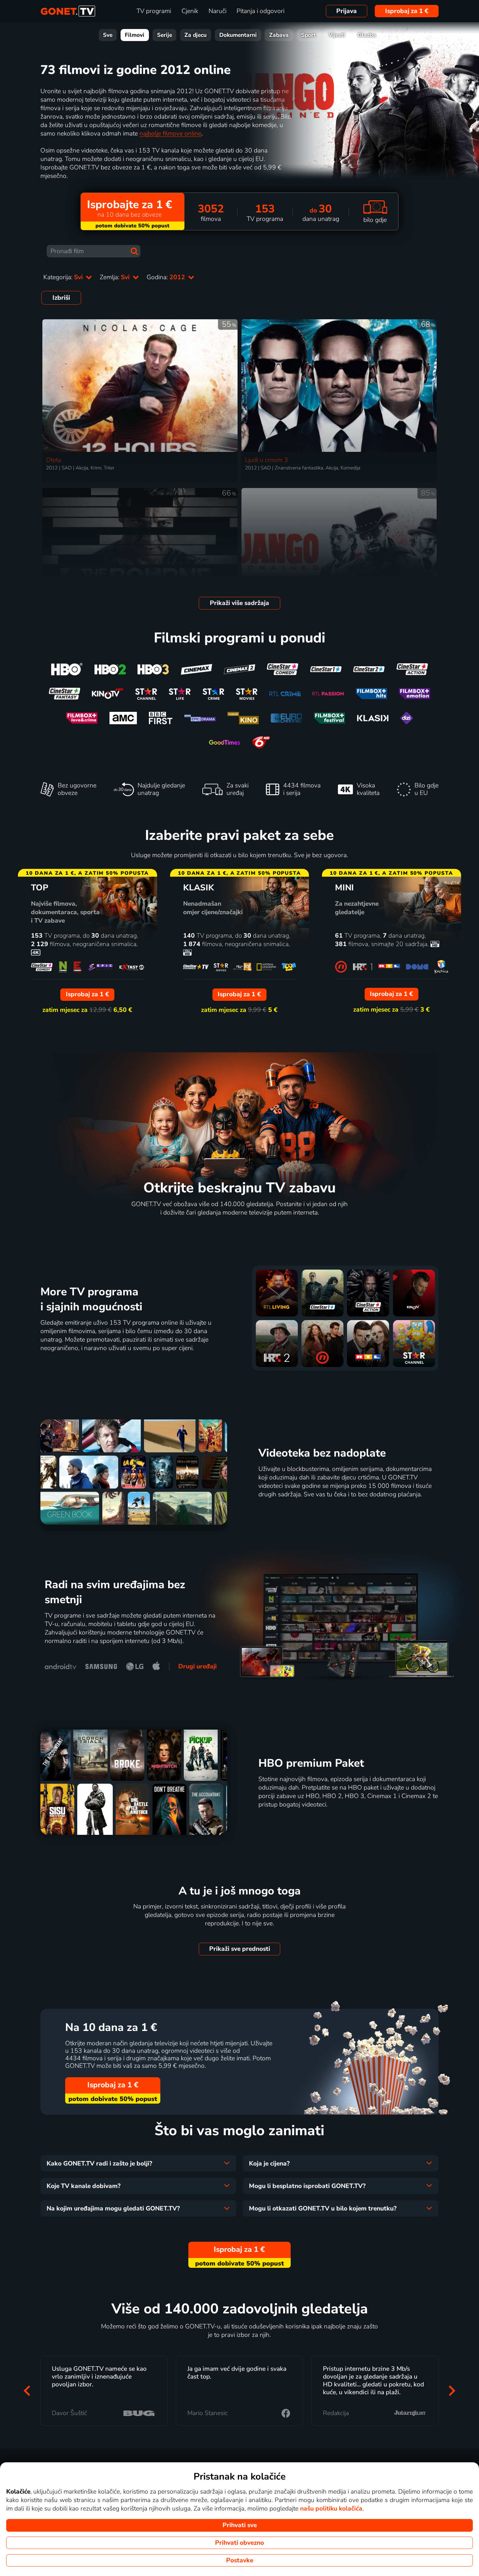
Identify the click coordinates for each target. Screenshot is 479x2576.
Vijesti (337, 35)
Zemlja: (116, 277)
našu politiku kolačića (331, 2509)
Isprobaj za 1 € (407, 11)
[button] (27, 2390)
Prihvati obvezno (239, 2543)
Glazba (367, 35)
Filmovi (135, 35)
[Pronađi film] (134, 251)
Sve (108, 35)
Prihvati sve (240, 2525)
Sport (308, 35)
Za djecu (196, 35)
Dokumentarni (238, 35)
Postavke (240, 2560)
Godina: (167, 277)
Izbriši (61, 298)
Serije (165, 35)
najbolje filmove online (170, 134)
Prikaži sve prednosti (240, 1949)
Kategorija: (64, 277)
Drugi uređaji (197, 1666)
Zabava (279, 35)
